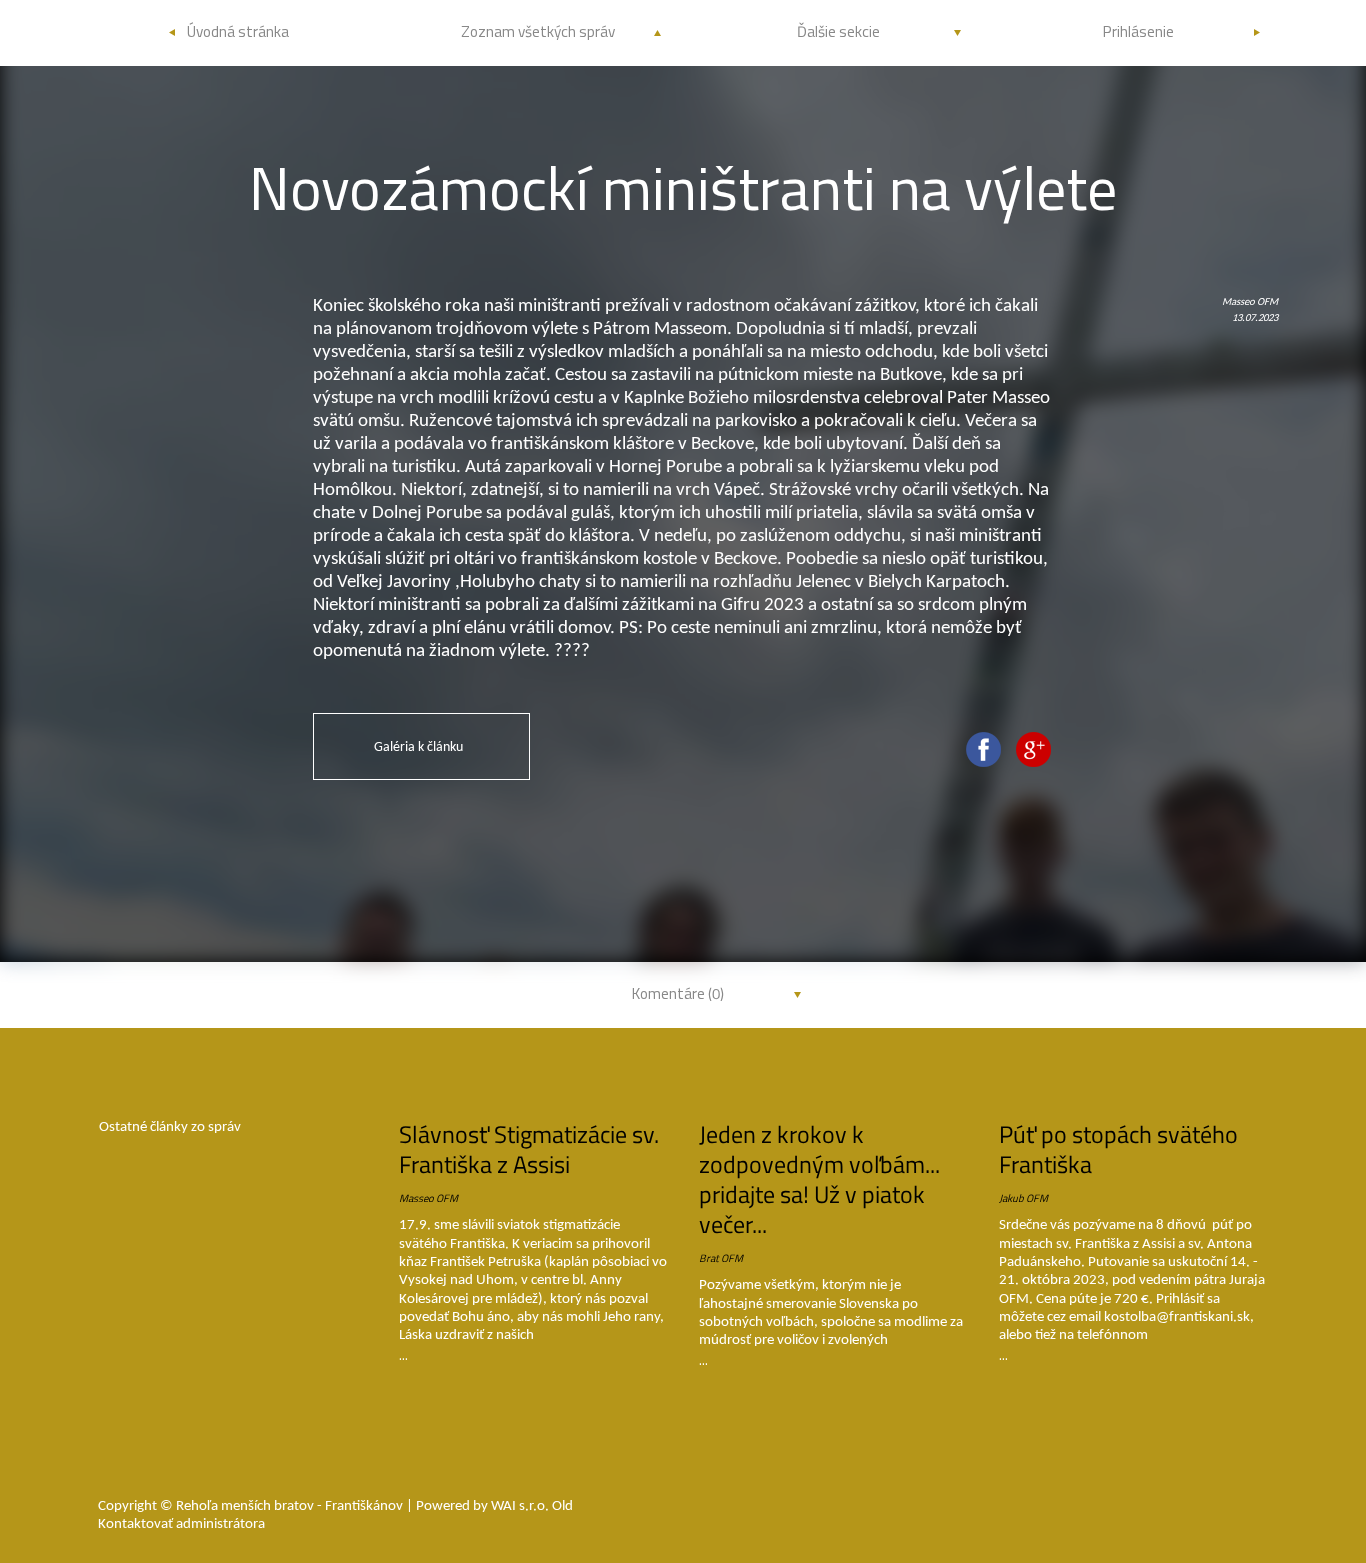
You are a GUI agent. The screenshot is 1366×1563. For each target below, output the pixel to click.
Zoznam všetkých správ (538, 31)
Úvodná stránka (238, 31)
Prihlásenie (1138, 31)
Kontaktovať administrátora (181, 1524)
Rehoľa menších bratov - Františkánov (291, 1506)
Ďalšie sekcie (838, 31)
